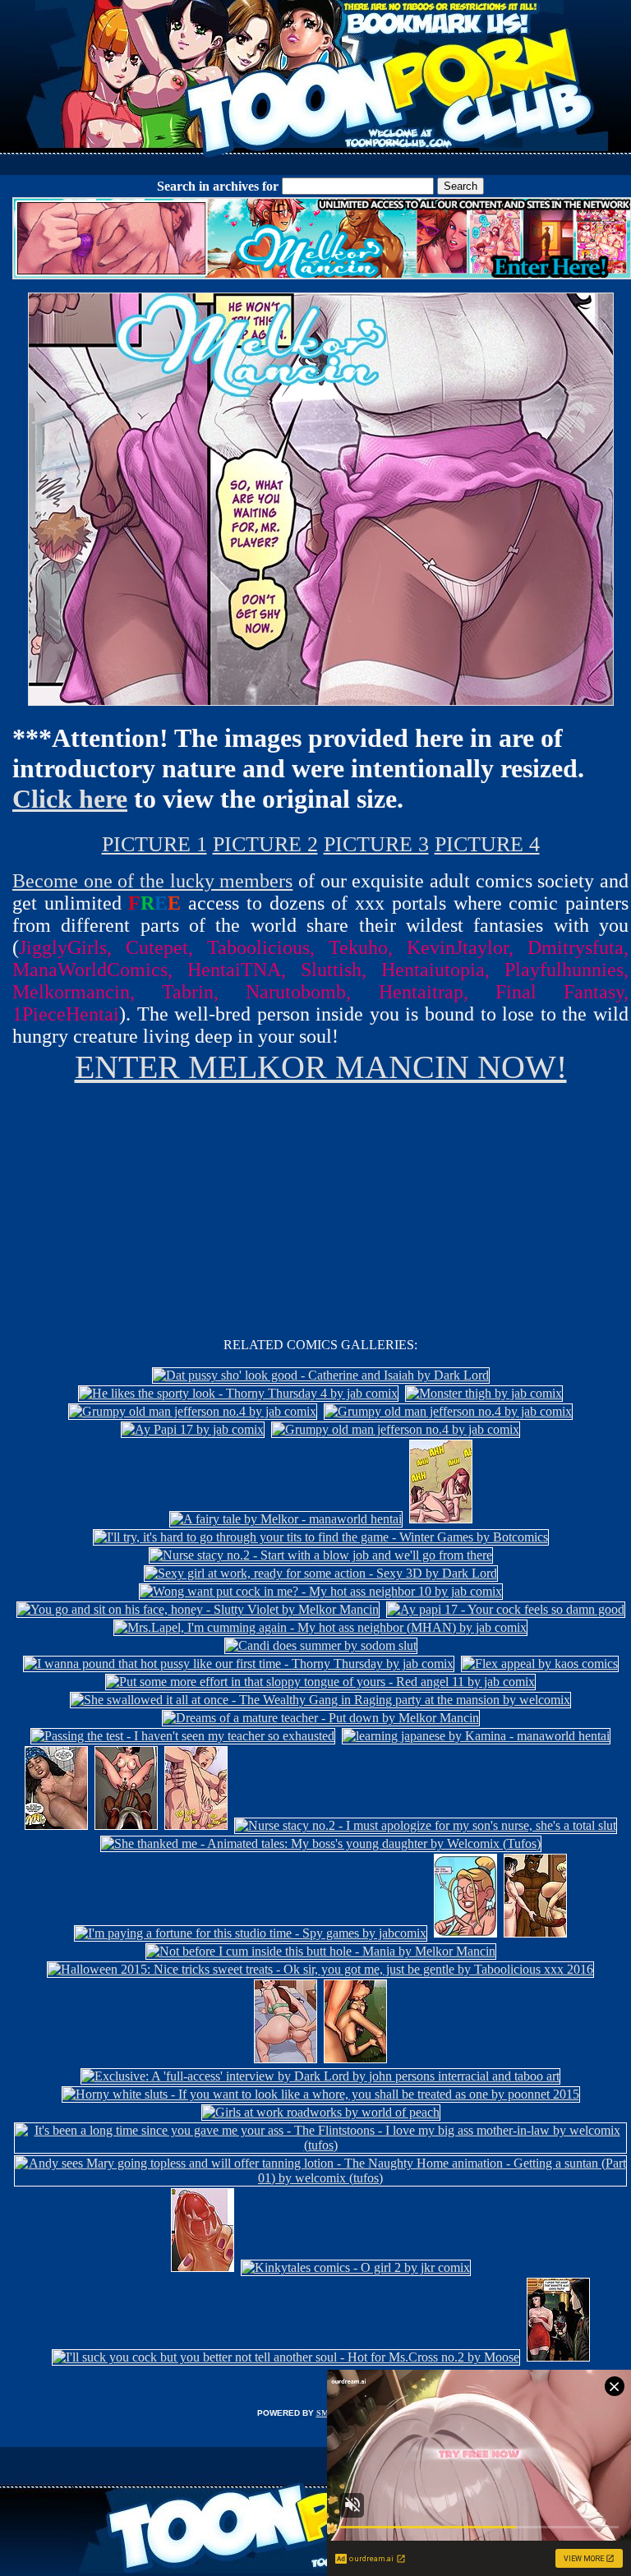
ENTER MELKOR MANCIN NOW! (321, 1067)
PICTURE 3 (376, 844)
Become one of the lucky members (152, 881)
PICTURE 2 (265, 844)
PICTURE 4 (487, 844)
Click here (70, 799)
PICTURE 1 (154, 844)
